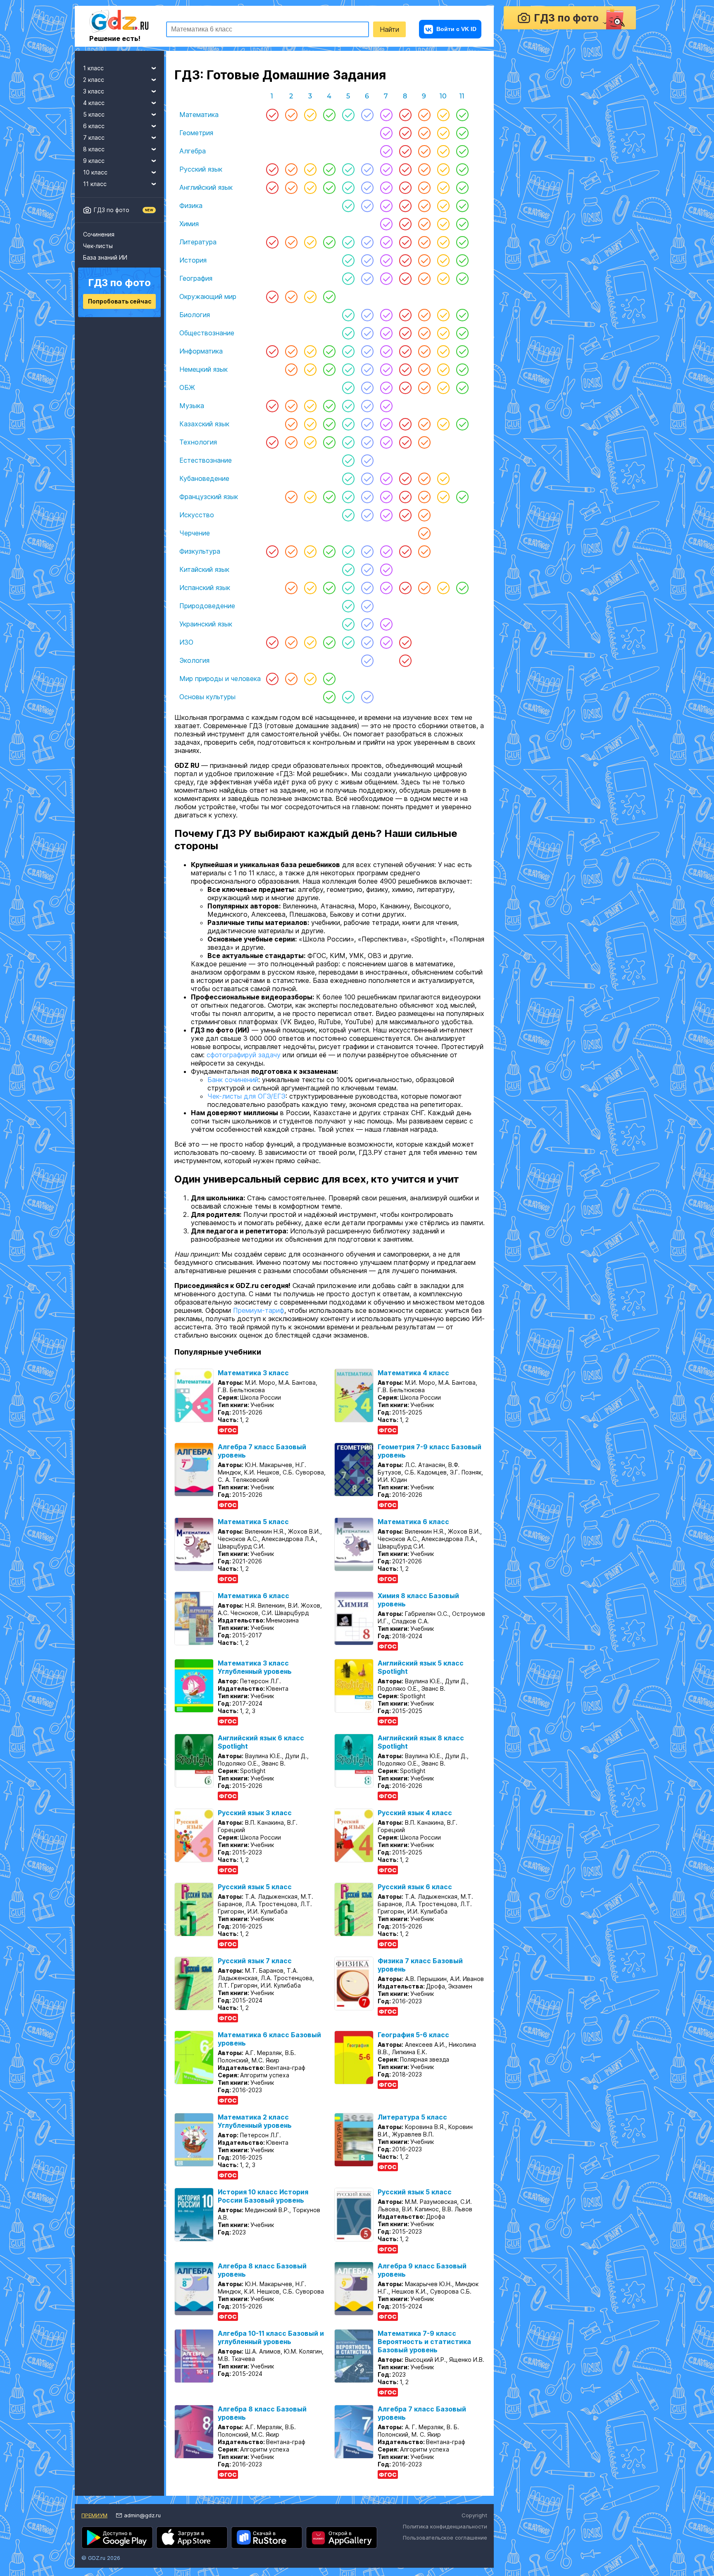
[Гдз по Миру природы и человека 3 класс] (310, 679)
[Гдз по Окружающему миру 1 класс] (272, 296)
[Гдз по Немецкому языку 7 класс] (386, 369)
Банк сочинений (233, 1091)
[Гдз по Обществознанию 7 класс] (386, 333)
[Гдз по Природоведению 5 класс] (348, 606)
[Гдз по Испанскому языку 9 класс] (424, 588)
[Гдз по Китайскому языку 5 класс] (348, 569)
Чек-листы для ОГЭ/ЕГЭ (246, 1108)
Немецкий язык (203, 369)
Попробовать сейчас (120, 301)
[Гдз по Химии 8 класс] (405, 224)
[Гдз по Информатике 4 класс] (329, 351)
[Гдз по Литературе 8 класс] (405, 242)
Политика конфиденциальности (445, 2538)
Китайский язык (204, 569)
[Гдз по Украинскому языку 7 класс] (386, 624)
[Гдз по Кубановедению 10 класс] (443, 478)
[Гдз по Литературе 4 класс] (329, 242)
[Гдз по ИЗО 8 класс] (405, 642)
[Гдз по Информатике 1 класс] (272, 351)
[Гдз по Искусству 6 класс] (367, 515)
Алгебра (193, 151)
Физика (191, 206)
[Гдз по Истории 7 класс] (386, 260)
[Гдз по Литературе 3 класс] (310, 242)
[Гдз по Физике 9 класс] (424, 206)
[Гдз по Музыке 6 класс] (367, 406)
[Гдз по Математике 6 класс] (367, 115)
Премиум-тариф (259, 1322)
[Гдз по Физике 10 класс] (443, 206)
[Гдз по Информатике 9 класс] (424, 351)
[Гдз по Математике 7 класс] (386, 115)
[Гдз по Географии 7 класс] (386, 278)
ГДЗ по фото (112, 210)
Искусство (197, 515)
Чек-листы (98, 246)
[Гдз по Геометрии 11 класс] (462, 133)
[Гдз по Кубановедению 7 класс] (386, 478)
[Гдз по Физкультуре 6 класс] (367, 551)
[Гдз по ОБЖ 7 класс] (386, 387)
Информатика (201, 351)
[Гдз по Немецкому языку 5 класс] (348, 369)
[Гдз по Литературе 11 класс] (462, 242)
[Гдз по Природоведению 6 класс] (367, 606)
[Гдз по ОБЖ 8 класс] (405, 387)
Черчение (195, 533)
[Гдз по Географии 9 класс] (424, 278)
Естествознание (206, 460)
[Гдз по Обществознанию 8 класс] (405, 333)
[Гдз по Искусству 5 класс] (348, 515)
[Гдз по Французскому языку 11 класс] (462, 497)
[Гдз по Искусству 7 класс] (386, 515)
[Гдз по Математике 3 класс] (310, 115)
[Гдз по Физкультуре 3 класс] (310, 551)
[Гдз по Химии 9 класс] (424, 224)
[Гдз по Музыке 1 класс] (272, 406)
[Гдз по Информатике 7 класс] (386, 351)
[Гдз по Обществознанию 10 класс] (443, 333)
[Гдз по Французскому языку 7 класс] (386, 497)
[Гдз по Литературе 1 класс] (272, 242)
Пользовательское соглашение (445, 2549)
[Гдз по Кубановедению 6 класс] (367, 478)
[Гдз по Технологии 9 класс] (424, 442)
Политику (365, 2507)
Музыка (192, 406)
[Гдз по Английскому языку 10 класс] (443, 187)
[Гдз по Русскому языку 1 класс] (272, 169)
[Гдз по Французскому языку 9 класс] (424, 497)
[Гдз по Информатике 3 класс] (310, 351)
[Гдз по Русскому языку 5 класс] (348, 169)
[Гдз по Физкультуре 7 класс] (386, 551)
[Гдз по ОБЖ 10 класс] (443, 387)
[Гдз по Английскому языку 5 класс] (348, 187)
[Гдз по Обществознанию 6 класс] (367, 333)
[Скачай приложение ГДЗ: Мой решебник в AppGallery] (342, 2549)
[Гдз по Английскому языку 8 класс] (405, 187)
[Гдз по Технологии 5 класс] (348, 442)
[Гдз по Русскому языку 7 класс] (386, 169)
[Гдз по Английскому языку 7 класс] (386, 187)
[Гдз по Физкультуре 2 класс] (291, 551)
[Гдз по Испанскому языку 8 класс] (405, 588)
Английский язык (206, 187)
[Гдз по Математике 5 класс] (348, 115)
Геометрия (196, 133)
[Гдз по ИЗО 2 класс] (291, 642)
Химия (189, 224)
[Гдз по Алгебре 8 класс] (405, 151)
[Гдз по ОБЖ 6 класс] (367, 387)
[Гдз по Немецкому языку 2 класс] (291, 369)
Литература (198, 242)
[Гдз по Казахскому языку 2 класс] (291, 424)
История (193, 260)
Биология (195, 315)
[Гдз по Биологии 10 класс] (443, 315)
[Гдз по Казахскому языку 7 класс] (386, 424)
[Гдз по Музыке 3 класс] (310, 406)
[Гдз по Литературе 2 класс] (291, 242)
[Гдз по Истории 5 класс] (348, 260)
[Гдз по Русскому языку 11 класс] (462, 169)
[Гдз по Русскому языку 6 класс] (367, 169)
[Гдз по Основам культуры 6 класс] (367, 697)
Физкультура (200, 551)
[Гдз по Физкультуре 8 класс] (405, 551)
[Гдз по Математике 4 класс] (329, 115)
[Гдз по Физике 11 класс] (462, 206)
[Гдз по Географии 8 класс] (405, 278)
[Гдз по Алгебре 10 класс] (443, 151)
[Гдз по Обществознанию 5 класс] (348, 333)
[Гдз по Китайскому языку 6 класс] (367, 569)
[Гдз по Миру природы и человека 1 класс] (272, 679)
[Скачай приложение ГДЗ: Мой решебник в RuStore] (267, 2549)
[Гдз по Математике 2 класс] (291, 115)
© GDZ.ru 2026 (101, 2569)
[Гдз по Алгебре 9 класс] (424, 151)
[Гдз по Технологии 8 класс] (405, 442)
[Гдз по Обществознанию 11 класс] (462, 333)
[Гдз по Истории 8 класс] (405, 260)
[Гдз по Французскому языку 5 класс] (348, 497)
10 (443, 96)
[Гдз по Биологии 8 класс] (405, 315)
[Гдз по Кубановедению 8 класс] (405, 478)
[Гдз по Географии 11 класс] (462, 278)
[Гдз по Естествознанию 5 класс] (348, 460)
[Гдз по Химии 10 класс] (443, 224)
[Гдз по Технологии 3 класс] (310, 442)
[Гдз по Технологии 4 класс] (329, 442)
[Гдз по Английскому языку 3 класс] (310, 187)
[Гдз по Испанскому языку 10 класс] (443, 588)
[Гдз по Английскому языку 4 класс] (329, 187)
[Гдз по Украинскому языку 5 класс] (348, 624)
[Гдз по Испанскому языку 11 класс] (462, 588)
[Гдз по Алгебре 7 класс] (386, 151)
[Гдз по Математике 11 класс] (462, 115)
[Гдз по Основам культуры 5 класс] (348, 697)
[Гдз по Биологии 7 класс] (386, 315)
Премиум (94, 2527)
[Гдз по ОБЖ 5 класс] (348, 387)
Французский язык (209, 497)
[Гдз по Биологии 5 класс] (348, 315)
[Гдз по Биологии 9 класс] (424, 315)
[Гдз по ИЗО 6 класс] (367, 642)
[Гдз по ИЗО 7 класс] (386, 642)
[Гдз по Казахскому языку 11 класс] (462, 424)
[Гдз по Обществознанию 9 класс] (424, 333)
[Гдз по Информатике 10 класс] (443, 351)
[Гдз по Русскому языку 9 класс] (424, 169)
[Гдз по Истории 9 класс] (424, 260)
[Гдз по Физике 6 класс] (367, 206)
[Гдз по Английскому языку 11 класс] (462, 187)
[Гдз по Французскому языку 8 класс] (405, 497)
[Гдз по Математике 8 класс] (405, 115)
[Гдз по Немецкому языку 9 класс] (424, 369)
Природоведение (207, 606)
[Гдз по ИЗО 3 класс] (310, 642)
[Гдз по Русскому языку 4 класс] (329, 169)
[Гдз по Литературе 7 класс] (386, 242)
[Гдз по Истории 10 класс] (443, 260)
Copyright (474, 2527)
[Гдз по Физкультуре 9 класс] (424, 551)
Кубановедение (204, 478)
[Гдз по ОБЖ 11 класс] (462, 387)
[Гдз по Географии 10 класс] (443, 278)
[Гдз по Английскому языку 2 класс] (291, 187)
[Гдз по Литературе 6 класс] (367, 242)
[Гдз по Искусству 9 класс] (424, 515)
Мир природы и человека (220, 679)
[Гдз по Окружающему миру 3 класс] (310, 296)
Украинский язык (206, 624)
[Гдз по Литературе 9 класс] (424, 242)
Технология (198, 442)
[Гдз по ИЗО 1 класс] (272, 642)
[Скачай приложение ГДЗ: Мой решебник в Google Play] (117, 2549)
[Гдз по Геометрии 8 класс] (405, 133)
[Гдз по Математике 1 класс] (272, 115)
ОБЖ (187, 387)
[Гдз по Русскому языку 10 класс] (443, 169)
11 (462, 96)
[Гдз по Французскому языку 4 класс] (329, 497)
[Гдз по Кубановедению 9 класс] (424, 478)
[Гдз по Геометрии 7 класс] (386, 133)
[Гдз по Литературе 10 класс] (443, 242)
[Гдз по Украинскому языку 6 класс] (367, 624)
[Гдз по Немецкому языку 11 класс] (462, 369)
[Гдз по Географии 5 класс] (348, 278)
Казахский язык (204, 424)
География (196, 278)
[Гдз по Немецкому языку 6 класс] (367, 369)
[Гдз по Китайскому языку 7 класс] (386, 569)
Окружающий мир (208, 296)
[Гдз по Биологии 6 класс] (367, 315)
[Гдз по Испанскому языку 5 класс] (348, 588)
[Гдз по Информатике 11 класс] (462, 351)
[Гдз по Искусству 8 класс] (405, 515)
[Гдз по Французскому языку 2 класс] (291, 497)
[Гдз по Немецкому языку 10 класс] (443, 369)
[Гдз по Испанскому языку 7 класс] (386, 588)
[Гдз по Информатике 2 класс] (291, 351)
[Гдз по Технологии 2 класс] (291, 442)
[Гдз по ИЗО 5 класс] (348, 642)
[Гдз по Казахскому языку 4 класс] (329, 424)
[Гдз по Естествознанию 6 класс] (367, 460)
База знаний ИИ (105, 257)
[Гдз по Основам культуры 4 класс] (329, 697)
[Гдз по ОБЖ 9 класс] (424, 387)
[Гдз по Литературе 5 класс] (348, 242)
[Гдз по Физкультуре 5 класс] (348, 551)
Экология (194, 660)
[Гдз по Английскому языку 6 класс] (367, 187)
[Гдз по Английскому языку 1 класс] (272, 187)
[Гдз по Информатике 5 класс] (348, 351)
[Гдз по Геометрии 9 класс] (424, 133)
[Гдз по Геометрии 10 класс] (443, 133)
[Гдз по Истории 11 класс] (462, 260)
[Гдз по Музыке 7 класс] (386, 406)
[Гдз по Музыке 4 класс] (329, 406)
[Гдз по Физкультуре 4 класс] (329, 551)
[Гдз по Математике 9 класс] (424, 115)
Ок (446, 2507)
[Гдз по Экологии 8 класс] (405, 660)
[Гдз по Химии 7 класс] (386, 224)
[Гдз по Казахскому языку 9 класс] (424, 424)
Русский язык (201, 169)
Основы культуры (207, 697)
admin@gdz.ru (142, 2527)
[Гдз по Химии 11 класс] (462, 224)
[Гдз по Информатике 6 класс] (367, 351)
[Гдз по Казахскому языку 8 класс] (405, 424)
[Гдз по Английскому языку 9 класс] (424, 187)
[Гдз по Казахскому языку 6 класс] (367, 424)
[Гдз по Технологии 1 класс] (272, 442)
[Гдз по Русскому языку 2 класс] (291, 169)
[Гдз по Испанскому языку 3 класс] (310, 588)
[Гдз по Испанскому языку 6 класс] (367, 588)
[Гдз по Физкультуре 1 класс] (272, 551)
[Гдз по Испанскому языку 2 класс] (291, 588)
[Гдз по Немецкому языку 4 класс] (329, 369)
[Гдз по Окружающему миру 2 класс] (291, 296)
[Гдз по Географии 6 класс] (367, 278)
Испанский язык (205, 588)
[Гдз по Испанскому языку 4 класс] (329, 588)
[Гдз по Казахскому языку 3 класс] (310, 424)
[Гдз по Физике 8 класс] (405, 206)
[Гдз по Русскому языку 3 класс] (310, 169)
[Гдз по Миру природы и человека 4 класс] (329, 679)
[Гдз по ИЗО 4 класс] (329, 642)
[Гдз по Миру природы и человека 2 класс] (291, 679)
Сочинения (99, 234)
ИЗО (186, 642)
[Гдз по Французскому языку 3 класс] (310, 497)
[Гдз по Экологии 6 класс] (367, 660)
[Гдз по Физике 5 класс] (348, 206)
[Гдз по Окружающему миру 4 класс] (329, 296)
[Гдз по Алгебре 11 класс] (462, 151)
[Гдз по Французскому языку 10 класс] (443, 497)
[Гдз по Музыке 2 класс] (291, 406)
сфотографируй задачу (244, 1066)
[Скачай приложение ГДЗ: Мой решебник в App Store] (192, 2549)
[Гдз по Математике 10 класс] (443, 115)
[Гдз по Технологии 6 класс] (367, 442)
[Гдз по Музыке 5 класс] (348, 406)
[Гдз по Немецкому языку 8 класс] (405, 369)
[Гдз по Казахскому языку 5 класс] (348, 424)
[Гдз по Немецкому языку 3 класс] (310, 369)
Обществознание (207, 333)
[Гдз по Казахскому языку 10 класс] (443, 424)
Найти (389, 29)
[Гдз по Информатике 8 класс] (405, 351)
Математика (199, 115)
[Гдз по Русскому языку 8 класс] (405, 169)
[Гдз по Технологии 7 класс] (386, 442)
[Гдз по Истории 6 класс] (367, 260)
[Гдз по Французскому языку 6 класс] (367, 497)
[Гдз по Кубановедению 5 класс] (348, 478)
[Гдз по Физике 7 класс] (386, 206)
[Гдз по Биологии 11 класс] (462, 315)
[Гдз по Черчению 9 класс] (424, 533)
